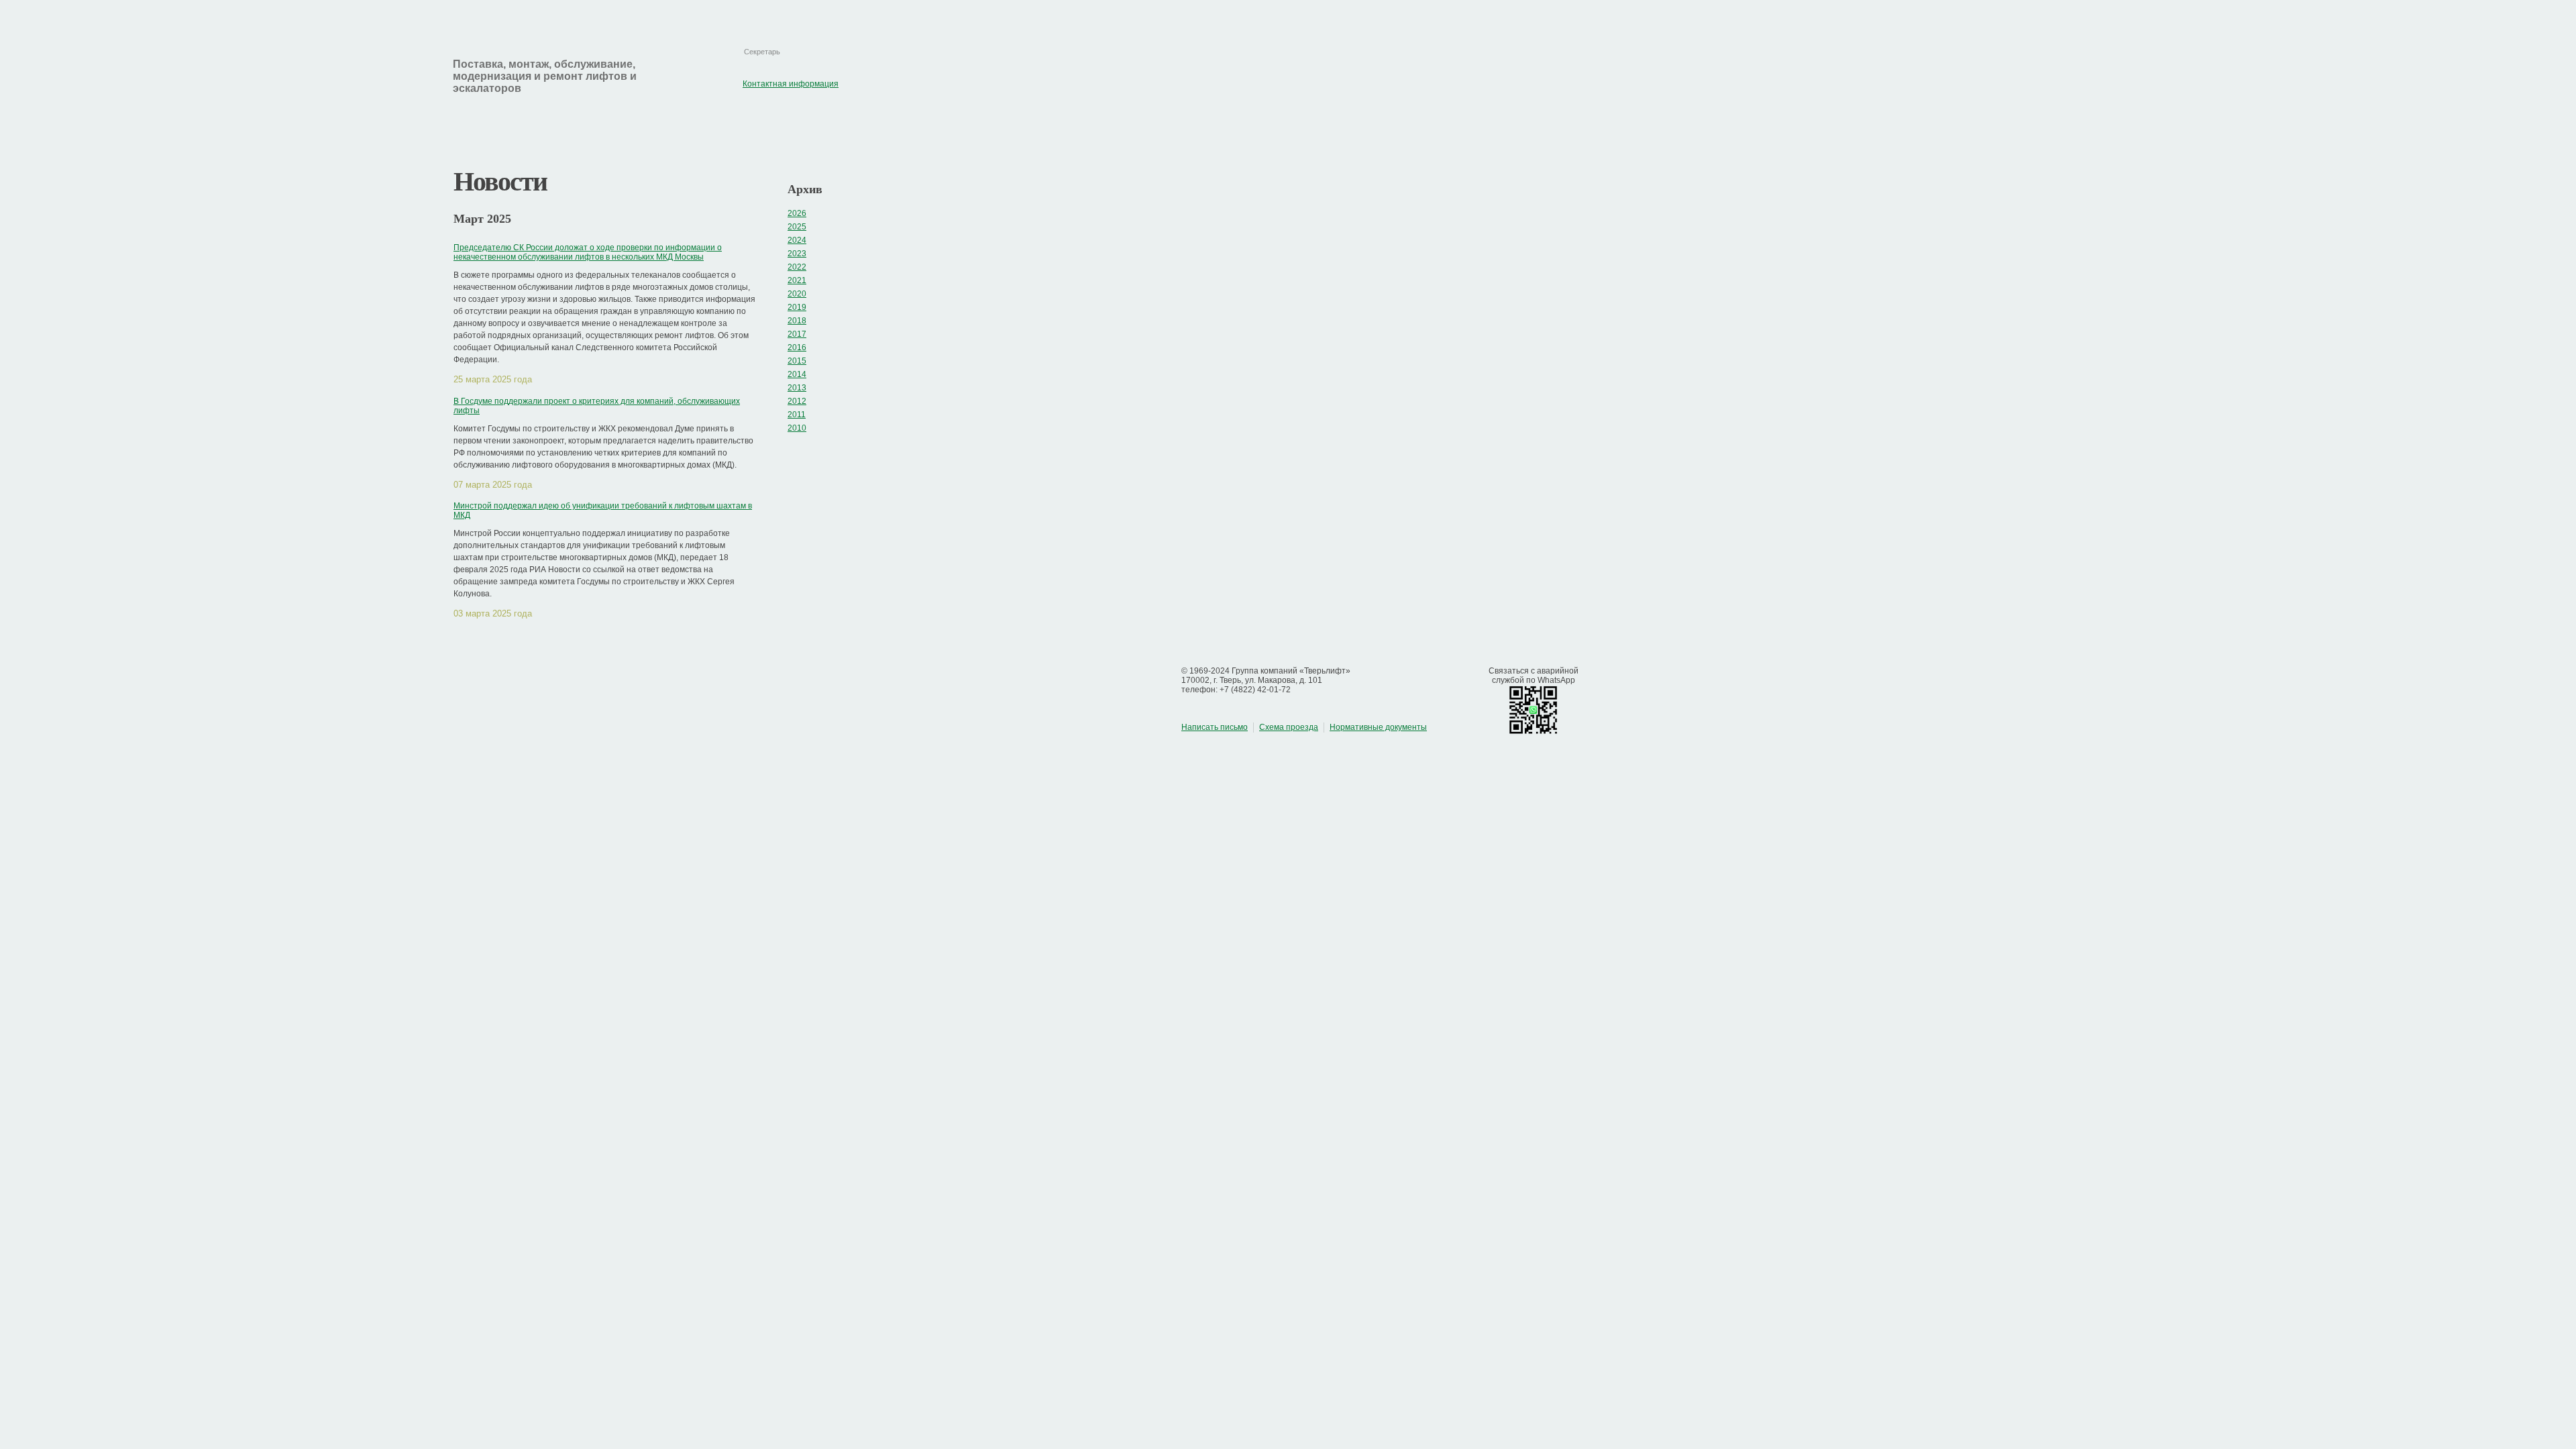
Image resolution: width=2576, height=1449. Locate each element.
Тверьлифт (334, 78)
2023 (797, 254)
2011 (797, 415)
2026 (797, 213)
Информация (491, 119)
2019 (797, 307)
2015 (797, 361)
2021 (797, 280)
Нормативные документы (1378, 727)
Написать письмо (1215, 727)
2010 (797, 428)
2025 (797, 227)
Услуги (711, 119)
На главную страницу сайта (748, 14)
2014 (797, 374)
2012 (797, 401)
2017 (797, 334)
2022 (797, 267)
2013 (797, 388)
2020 (797, 294)
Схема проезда (1289, 727)
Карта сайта (787, 14)
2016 (797, 347)
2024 (797, 240)
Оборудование (610, 119)
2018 (797, 321)
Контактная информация (825, 14)
